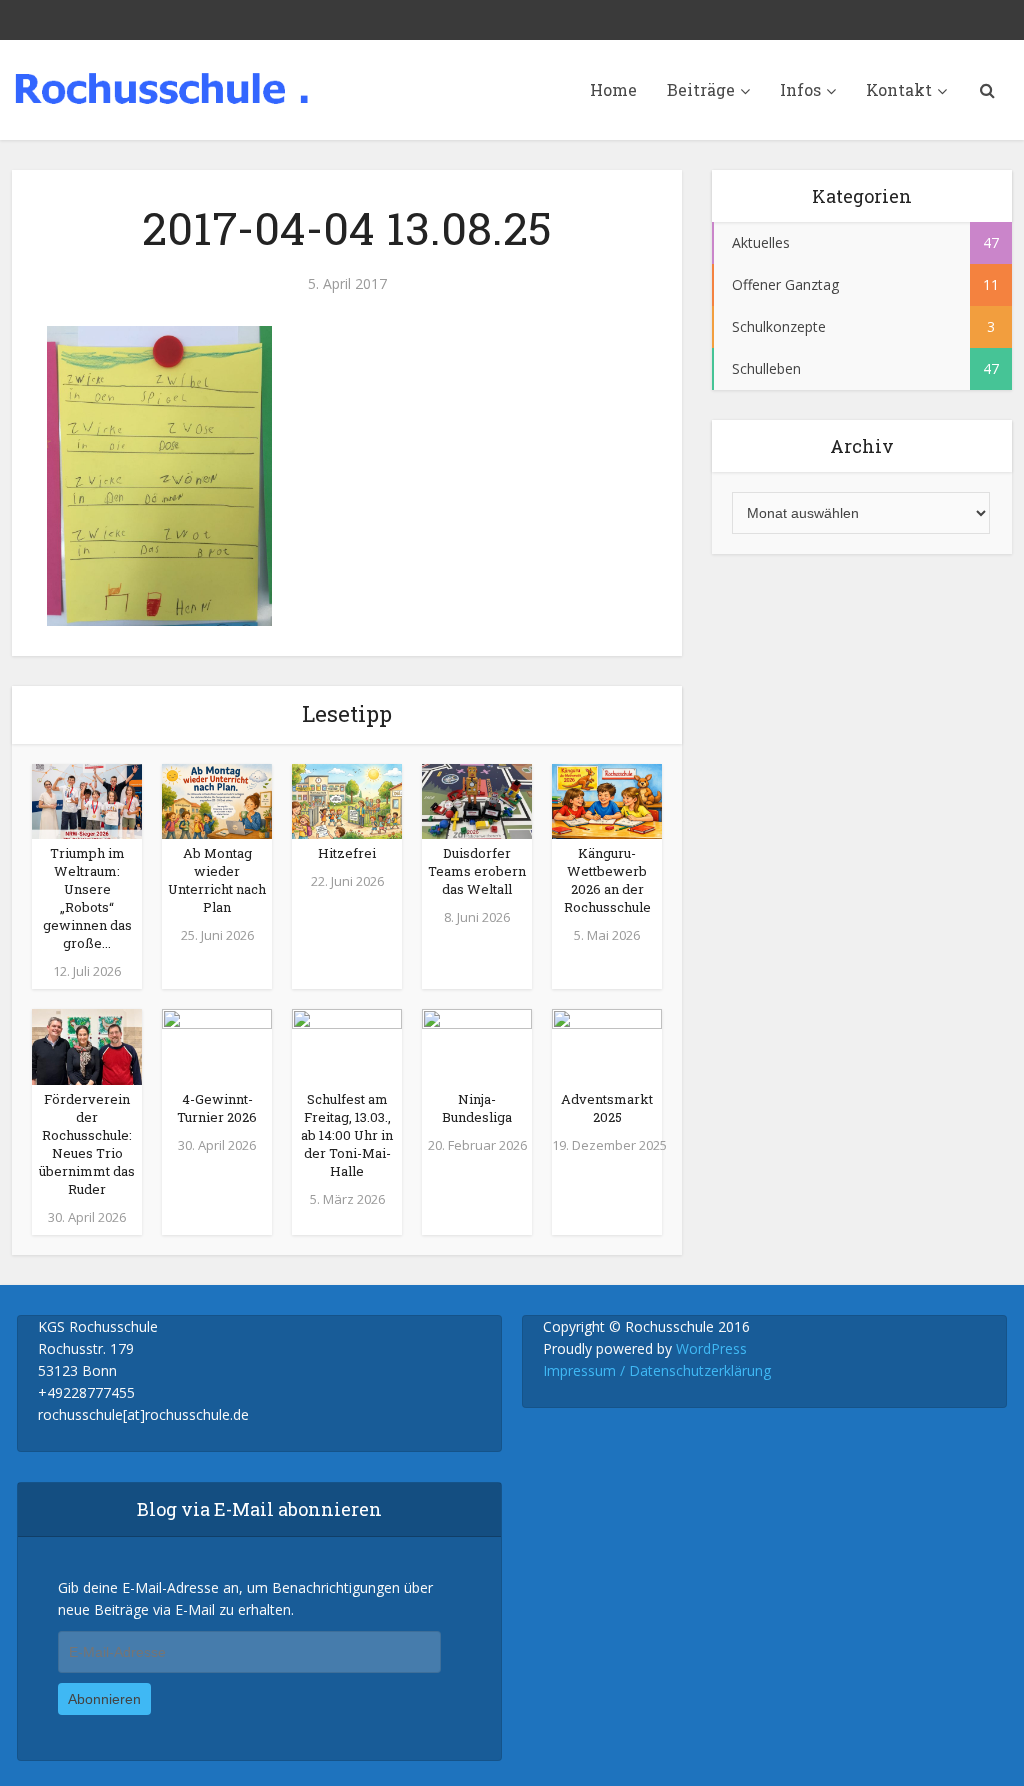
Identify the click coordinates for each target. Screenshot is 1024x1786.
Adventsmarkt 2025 (607, 1108)
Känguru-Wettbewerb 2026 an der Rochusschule (607, 880)
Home (613, 89)
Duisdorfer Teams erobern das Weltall (477, 871)
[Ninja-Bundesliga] (477, 1045)
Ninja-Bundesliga (477, 1108)
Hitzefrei (347, 853)
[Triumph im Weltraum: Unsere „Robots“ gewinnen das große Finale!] (87, 800)
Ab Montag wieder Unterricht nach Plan (217, 880)
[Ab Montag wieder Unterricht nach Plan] (217, 800)
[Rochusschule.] (162, 84)
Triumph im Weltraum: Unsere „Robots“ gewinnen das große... (87, 898)
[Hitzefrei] (347, 800)
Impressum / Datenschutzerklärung (657, 1370)
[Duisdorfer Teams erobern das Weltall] (477, 800)
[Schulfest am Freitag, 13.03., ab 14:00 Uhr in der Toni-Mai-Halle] (347, 1045)
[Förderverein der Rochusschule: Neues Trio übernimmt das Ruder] (87, 1045)
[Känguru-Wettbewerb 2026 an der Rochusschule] (607, 800)
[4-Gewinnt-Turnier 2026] (217, 1045)
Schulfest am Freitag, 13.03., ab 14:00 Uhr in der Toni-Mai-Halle (347, 1135)
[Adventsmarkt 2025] (607, 1045)
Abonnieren (104, 1699)
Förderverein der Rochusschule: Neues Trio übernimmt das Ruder (87, 1144)
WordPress (711, 1348)
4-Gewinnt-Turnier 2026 (217, 1108)
